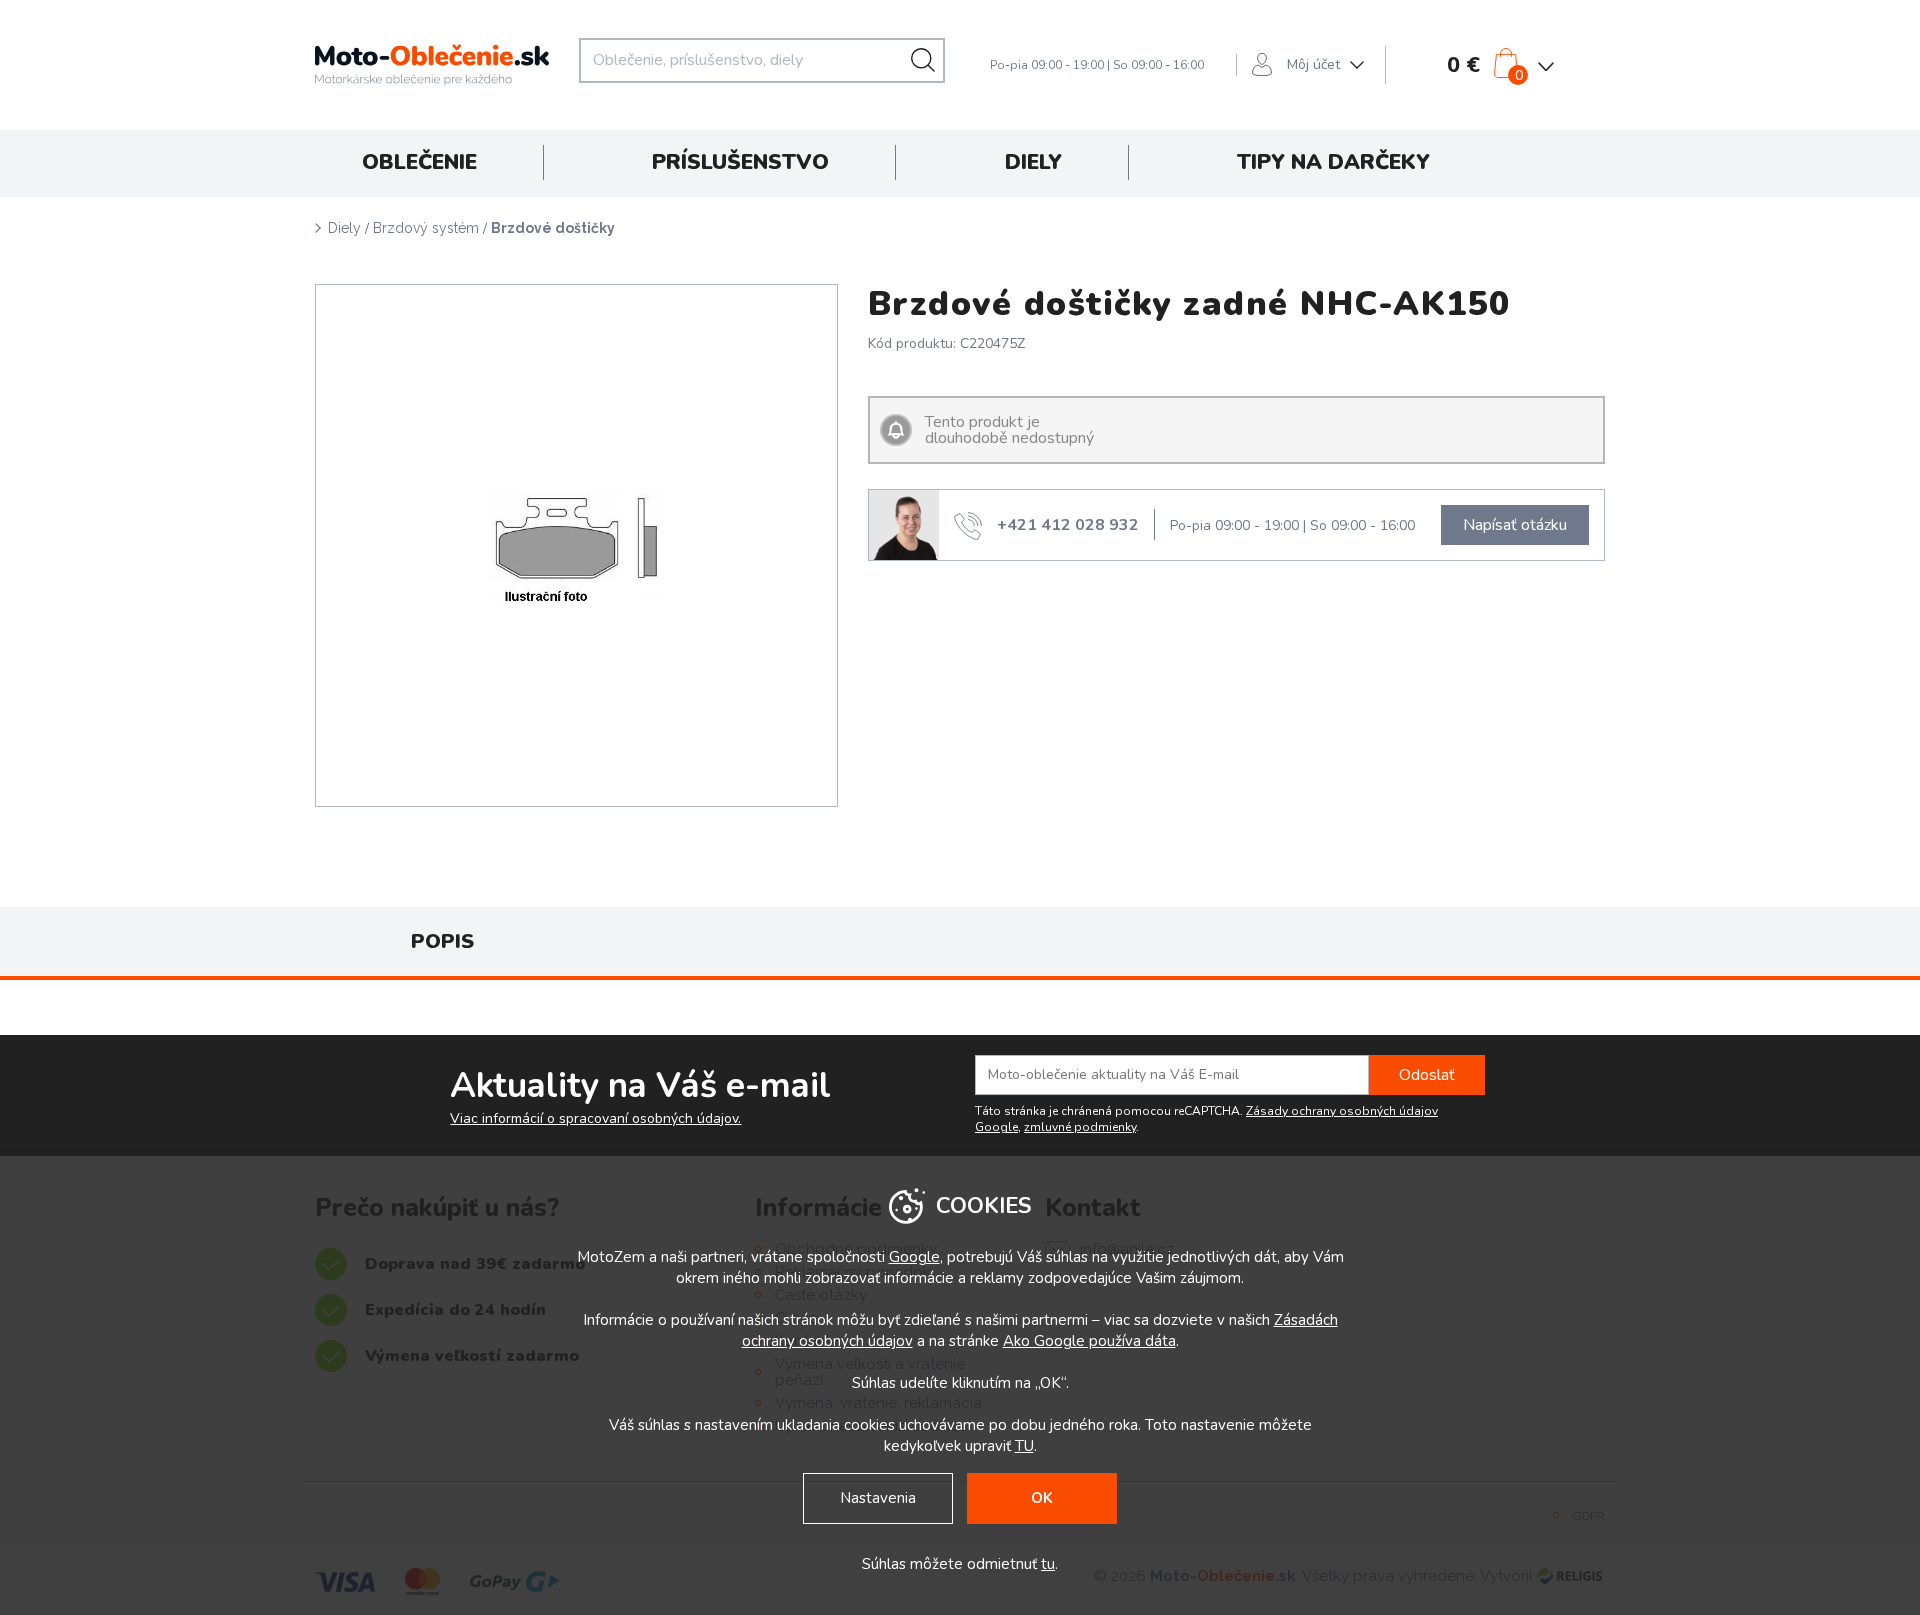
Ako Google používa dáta (1089, 1341)
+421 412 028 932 (1068, 525)
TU (1024, 1446)
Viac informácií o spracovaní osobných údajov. (595, 1119)
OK (1042, 1498)
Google (914, 1257)
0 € (1463, 65)
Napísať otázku (1515, 525)
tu (1048, 1564)
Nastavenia (878, 1498)
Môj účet (1313, 64)
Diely (344, 228)
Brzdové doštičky (553, 228)
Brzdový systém (426, 228)
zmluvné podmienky (1080, 1127)
